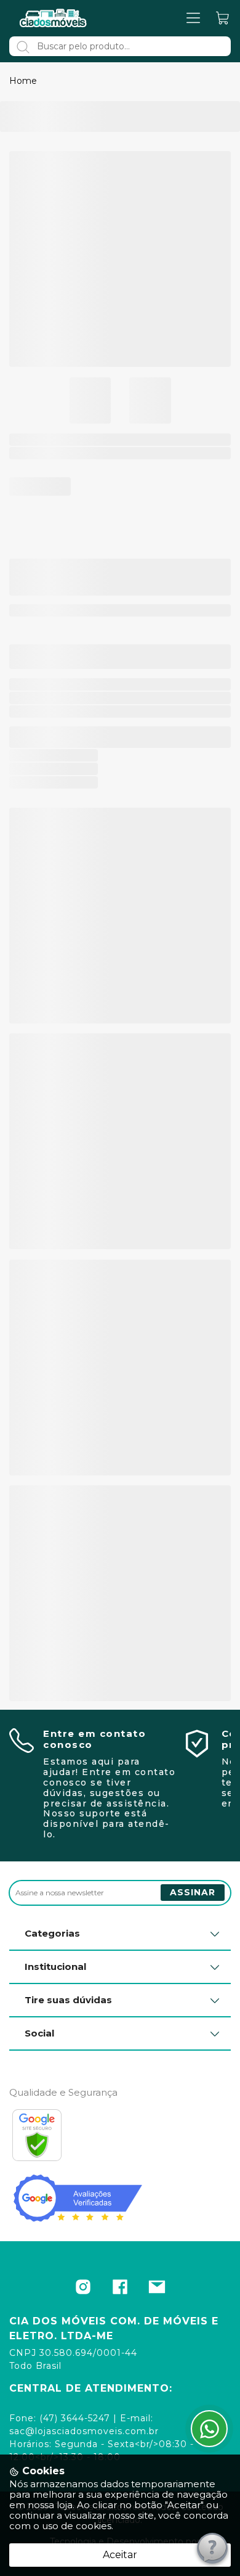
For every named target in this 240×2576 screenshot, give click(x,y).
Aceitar (120, 2555)
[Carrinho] (223, 18)
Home (23, 81)
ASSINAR (193, 1892)
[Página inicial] (54, 18)
